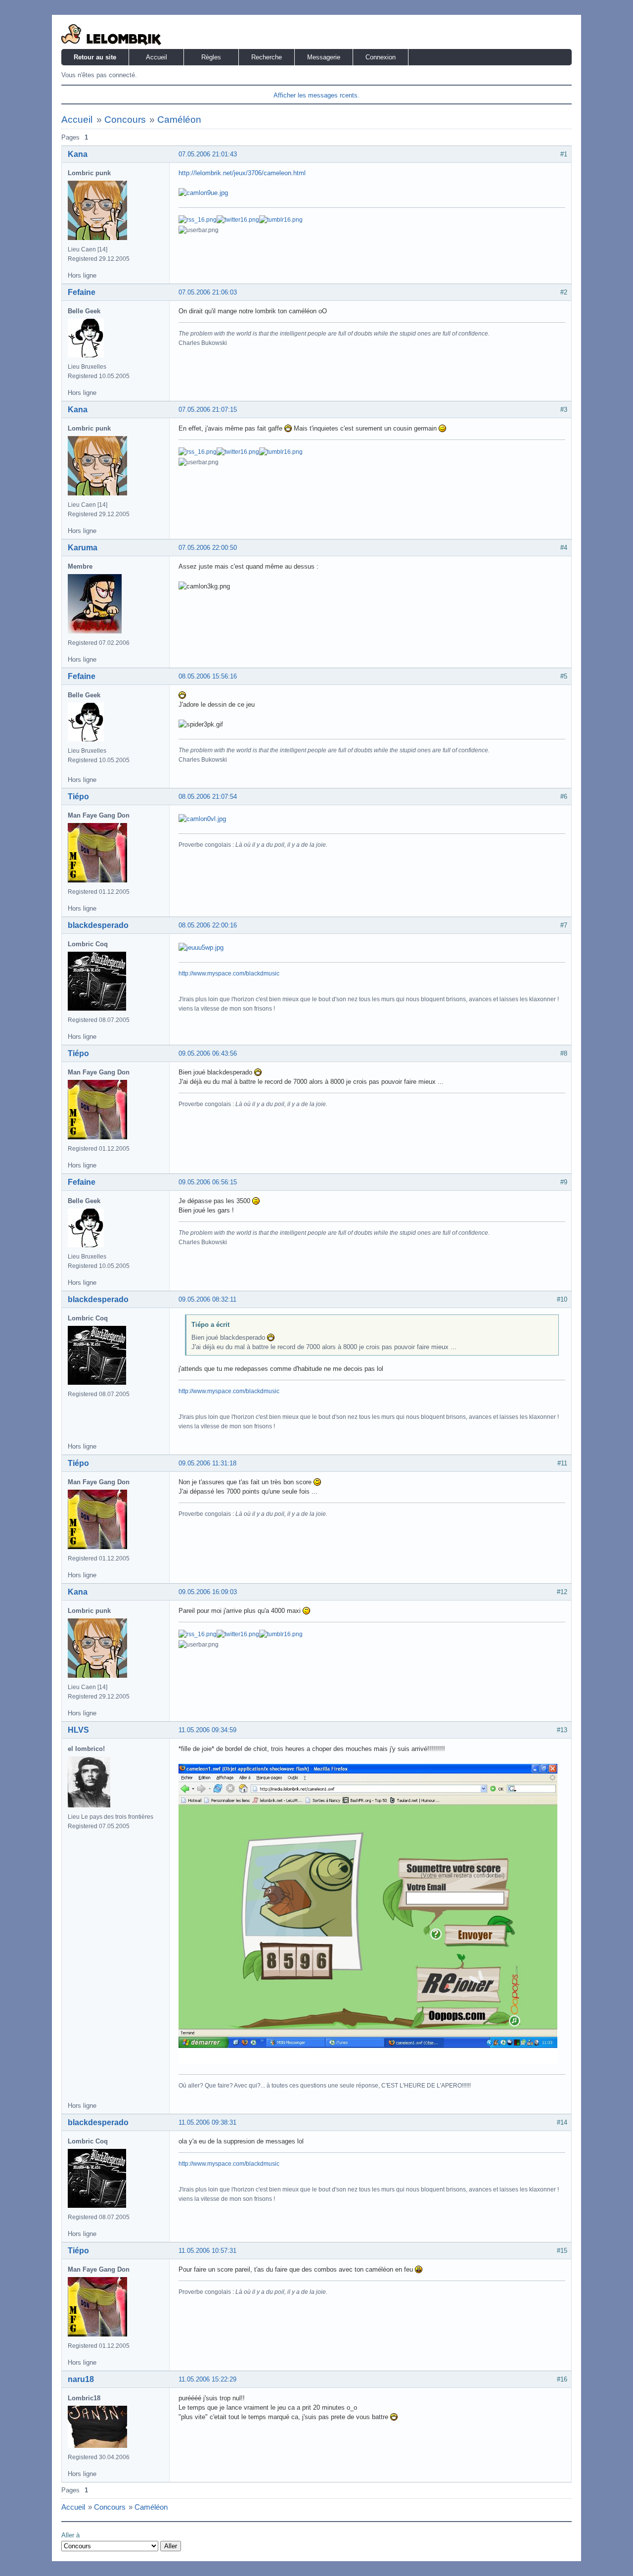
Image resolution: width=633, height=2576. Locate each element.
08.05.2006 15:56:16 (208, 676)
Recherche (267, 57)
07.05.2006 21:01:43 (208, 154)
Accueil (157, 57)
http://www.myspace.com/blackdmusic (229, 973)
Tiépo (78, 797)
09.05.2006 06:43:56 (208, 1053)
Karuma (83, 548)
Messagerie (324, 57)
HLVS (78, 1730)
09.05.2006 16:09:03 (208, 1592)
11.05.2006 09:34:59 (207, 1730)
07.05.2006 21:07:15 (208, 410)
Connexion (381, 57)
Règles (211, 57)
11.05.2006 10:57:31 (207, 2251)
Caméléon (179, 120)
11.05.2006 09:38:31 (207, 2122)
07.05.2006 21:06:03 (208, 292)
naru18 (81, 2379)
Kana (78, 154)
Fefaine (82, 292)
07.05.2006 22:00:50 (208, 548)
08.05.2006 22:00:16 (208, 925)
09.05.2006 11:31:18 (207, 1463)
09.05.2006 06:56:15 (208, 1182)
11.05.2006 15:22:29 (207, 2379)
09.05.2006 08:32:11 (207, 1299)
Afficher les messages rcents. (316, 95)
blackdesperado (98, 925)
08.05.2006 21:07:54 (208, 797)
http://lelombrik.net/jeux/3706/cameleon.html (242, 173)
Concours (125, 120)
